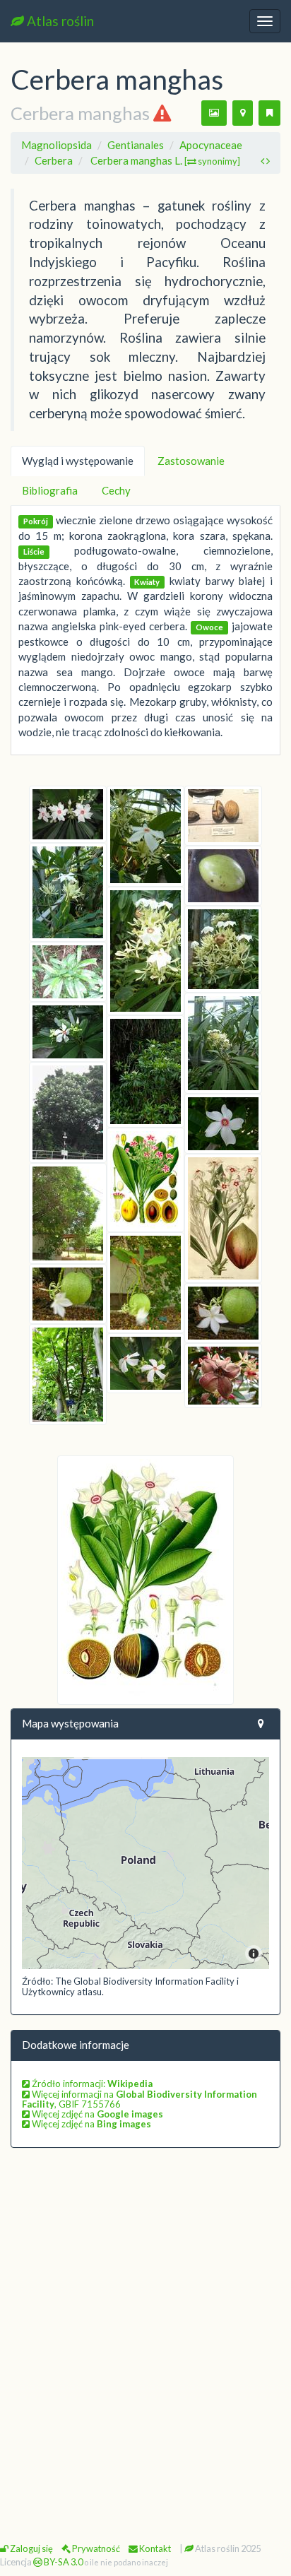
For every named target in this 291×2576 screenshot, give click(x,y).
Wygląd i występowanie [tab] (78, 461)
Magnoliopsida (57, 145)
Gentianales (136, 145)
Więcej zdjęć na (96, 2114)
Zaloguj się (31, 2548)
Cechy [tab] (116, 490)
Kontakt (154, 2548)
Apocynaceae (211, 145)
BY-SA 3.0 (63, 2562)
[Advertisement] (145, 2315)
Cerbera (54, 160)
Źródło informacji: (91, 2084)
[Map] (145, 1863)
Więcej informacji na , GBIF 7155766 (139, 2099)
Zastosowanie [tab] (191, 461)
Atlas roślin (59, 21)
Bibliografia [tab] (50, 490)
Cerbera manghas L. (165, 160)
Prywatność (95, 2548)
